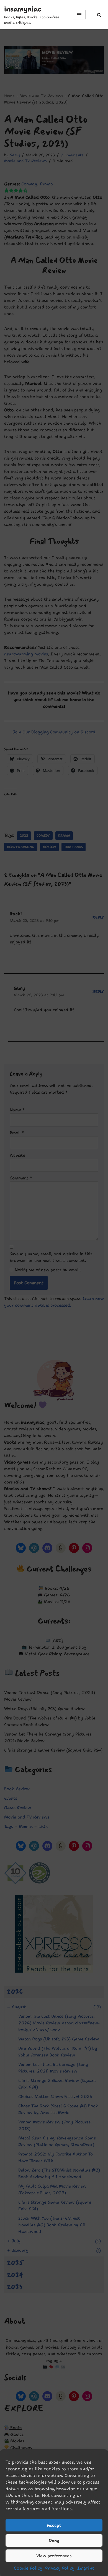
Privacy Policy (60, 2568)
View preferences (54, 2556)
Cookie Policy (28, 2568)
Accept (54, 2525)
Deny (54, 2541)
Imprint (86, 2568)
